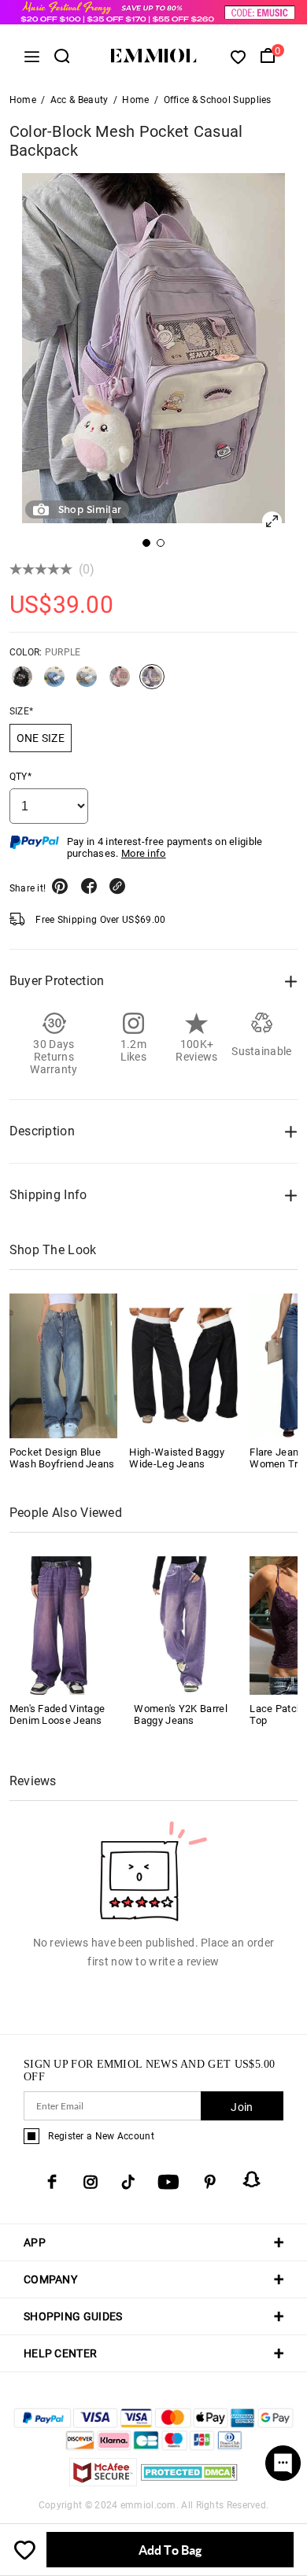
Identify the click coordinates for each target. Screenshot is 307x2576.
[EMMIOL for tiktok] (128, 2182)
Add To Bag (170, 2550)
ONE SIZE (41, 738)
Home (23, 100)
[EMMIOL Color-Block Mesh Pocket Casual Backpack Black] (22, 683)
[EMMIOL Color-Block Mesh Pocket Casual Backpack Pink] (120, 683)
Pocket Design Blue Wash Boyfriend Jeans (62, 1458)
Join (242, 2107)
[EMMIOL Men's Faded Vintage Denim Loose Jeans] (61, 1624)
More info (144, 853)
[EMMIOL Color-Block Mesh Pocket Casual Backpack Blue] (54, 683)
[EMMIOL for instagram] (91, 2182)
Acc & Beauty (80, 100)
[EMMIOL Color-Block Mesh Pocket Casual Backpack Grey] (87, 683)
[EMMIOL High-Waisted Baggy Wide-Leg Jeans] (183, 1366)
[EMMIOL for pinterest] (210, 2182)
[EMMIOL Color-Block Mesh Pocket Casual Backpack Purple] (152, 683)
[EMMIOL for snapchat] (252, 2179)
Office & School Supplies (218, 100)
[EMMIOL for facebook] (52, 2182)
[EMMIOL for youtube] (168, 2182)
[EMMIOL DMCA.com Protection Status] (189, 2482)
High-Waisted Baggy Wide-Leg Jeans (176, 1458)
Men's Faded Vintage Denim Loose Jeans (57, 1714)
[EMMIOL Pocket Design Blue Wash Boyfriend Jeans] (64, 1366)
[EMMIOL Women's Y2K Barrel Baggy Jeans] (186, 1624)
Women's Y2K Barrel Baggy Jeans (180, 1714)
